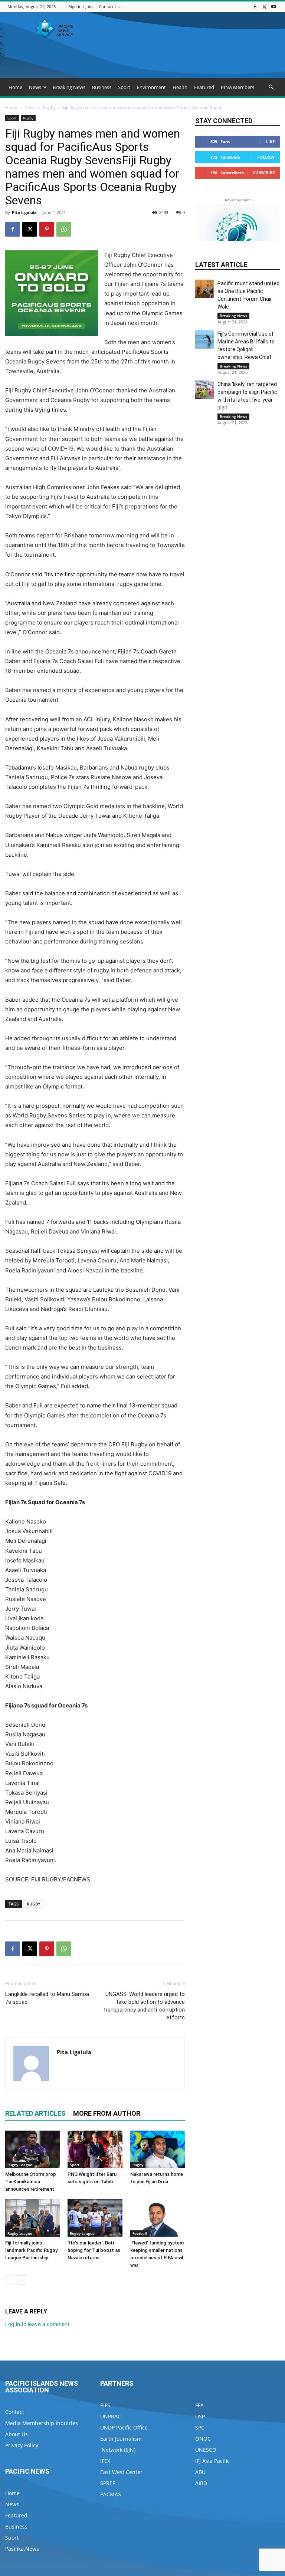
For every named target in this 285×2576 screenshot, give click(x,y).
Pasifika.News (22, 2549)
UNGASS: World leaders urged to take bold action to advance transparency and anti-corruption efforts (144, 2006)
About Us (17, 2434)
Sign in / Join (81, 6)
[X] (264, 6)
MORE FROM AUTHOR (107, 2113)
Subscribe (264, 173)
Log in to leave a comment (37, 2324)
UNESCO (206, 2450)
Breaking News (69, 87)
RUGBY (34, 1904)
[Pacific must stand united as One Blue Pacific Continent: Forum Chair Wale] (204, 289)
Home (15, 87)
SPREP (108, 2483)
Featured (204, 87)
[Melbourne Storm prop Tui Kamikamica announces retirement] (32, 2149)
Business (102, 87)
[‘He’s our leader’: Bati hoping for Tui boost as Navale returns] (95, 2218)
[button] (271, 87)
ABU (200, 2472)
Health (180, 87)
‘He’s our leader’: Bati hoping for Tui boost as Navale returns (94, 2250)
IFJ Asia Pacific (212, 2461)
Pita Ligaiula (24, 212)
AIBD (201, 2483)
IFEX (105, 2461)
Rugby (49, 107)
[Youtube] (273, 6)
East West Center (121, 2472)
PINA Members (237, 87)
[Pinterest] (47, 229)
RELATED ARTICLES (35, 2113)
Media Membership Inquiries (42, 2423)
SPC (200, 2427)
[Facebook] (255, 6)
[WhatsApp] (64, 229)
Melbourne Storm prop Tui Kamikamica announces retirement (31, 2182)
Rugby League (20, 2165)
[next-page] (22, 2280)
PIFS (105, 2405)
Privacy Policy (22, 2445)
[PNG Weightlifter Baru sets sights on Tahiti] (95, 2149)
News (35, 87)
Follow (266, 157)
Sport (124, 87)
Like (270, 141)
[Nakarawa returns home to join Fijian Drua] (158, 2149)
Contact (15, 2412)
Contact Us (109, 6)
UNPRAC (111, 2416)
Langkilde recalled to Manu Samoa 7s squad (47, 1998)
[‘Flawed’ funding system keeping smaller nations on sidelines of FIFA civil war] (158, 2218)
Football (140, 2233)
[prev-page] (10, 2280)
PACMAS (111, 2494)
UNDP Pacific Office (124, 2427)
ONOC (203, 2439)
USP (200, 2416)
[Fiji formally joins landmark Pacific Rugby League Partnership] (32, 2218)
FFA (199, 2405)
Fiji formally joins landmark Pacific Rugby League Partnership (31, 2250)
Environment (151, 87)
